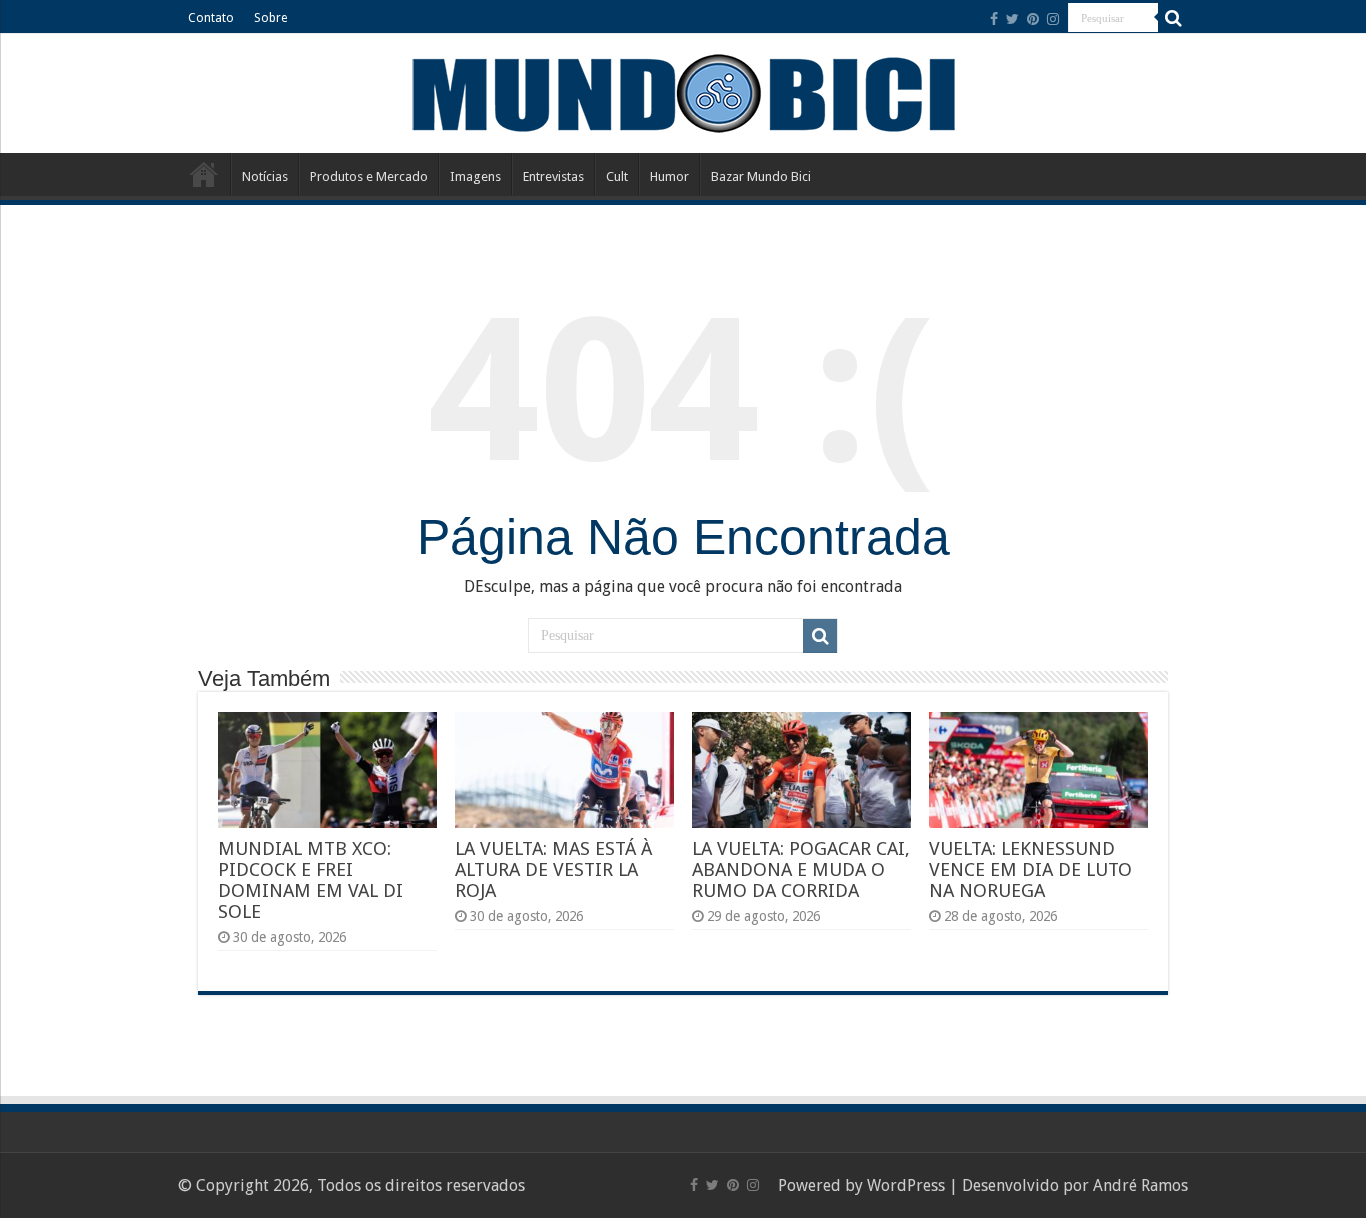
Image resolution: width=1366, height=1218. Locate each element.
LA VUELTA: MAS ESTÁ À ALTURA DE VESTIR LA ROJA (553, 869)
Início (204, 174)
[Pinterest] (1033, 19)
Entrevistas (553, 176)
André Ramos (1140, 1185)
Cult (617, 176)
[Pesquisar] (1173, 18)
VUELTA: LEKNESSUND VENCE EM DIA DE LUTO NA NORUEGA (1030, 869)
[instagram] (1053, 19)
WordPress (906, 1185)
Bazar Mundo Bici (761, 176)
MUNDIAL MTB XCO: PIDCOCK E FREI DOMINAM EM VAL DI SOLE (310, 880)
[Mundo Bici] (683, 91)
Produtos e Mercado (369, 176)
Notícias (265, 176)
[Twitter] (1012, 19)
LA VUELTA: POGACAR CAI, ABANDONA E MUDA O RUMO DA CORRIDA (801, 869)
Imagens (475, 176)
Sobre (270, 18)
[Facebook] (994, 19)
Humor (669, 176)
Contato (211, 18)
